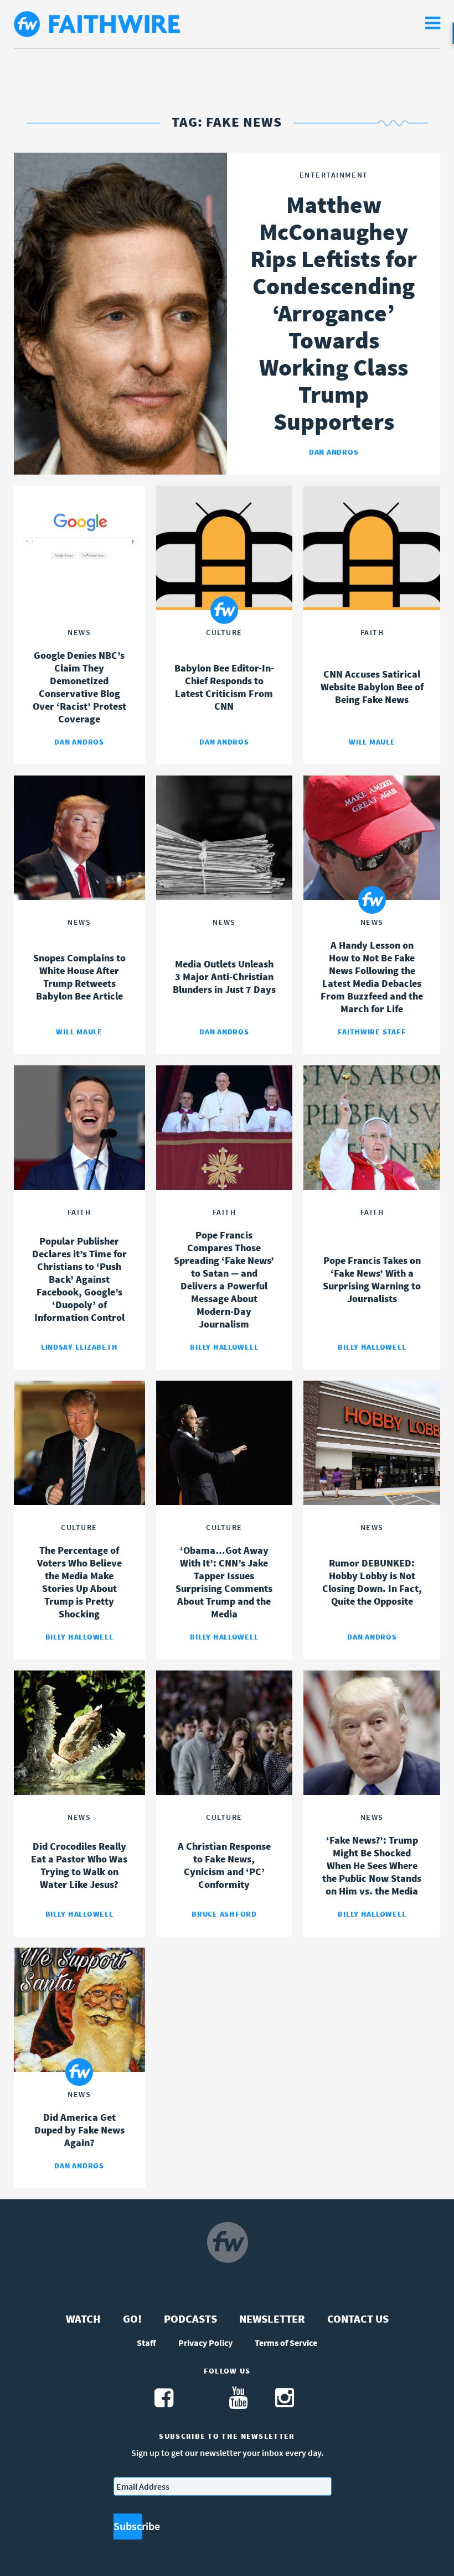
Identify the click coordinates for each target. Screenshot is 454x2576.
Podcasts (190, 2319)
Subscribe (128, 2526)
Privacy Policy (205, 2343)
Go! (132, 2319)
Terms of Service (286, 2343)
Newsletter (272, 2319)
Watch (83, 2319)
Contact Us (358, 2319)
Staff (146, 2343)
